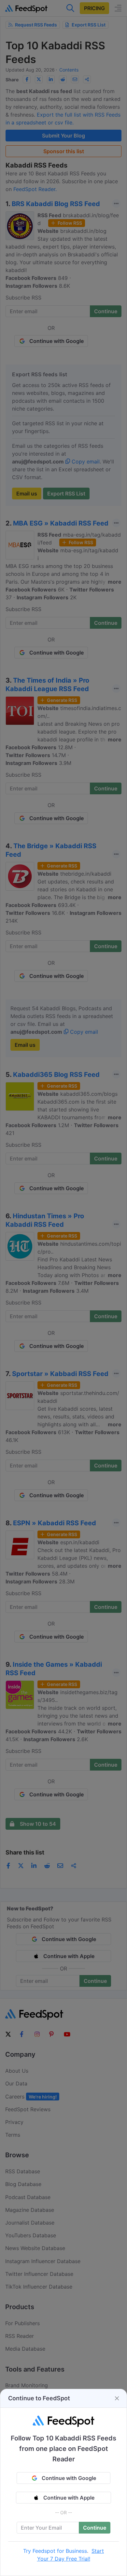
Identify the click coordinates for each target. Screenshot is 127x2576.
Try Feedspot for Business (55, 2551)
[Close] (117, 2398)
